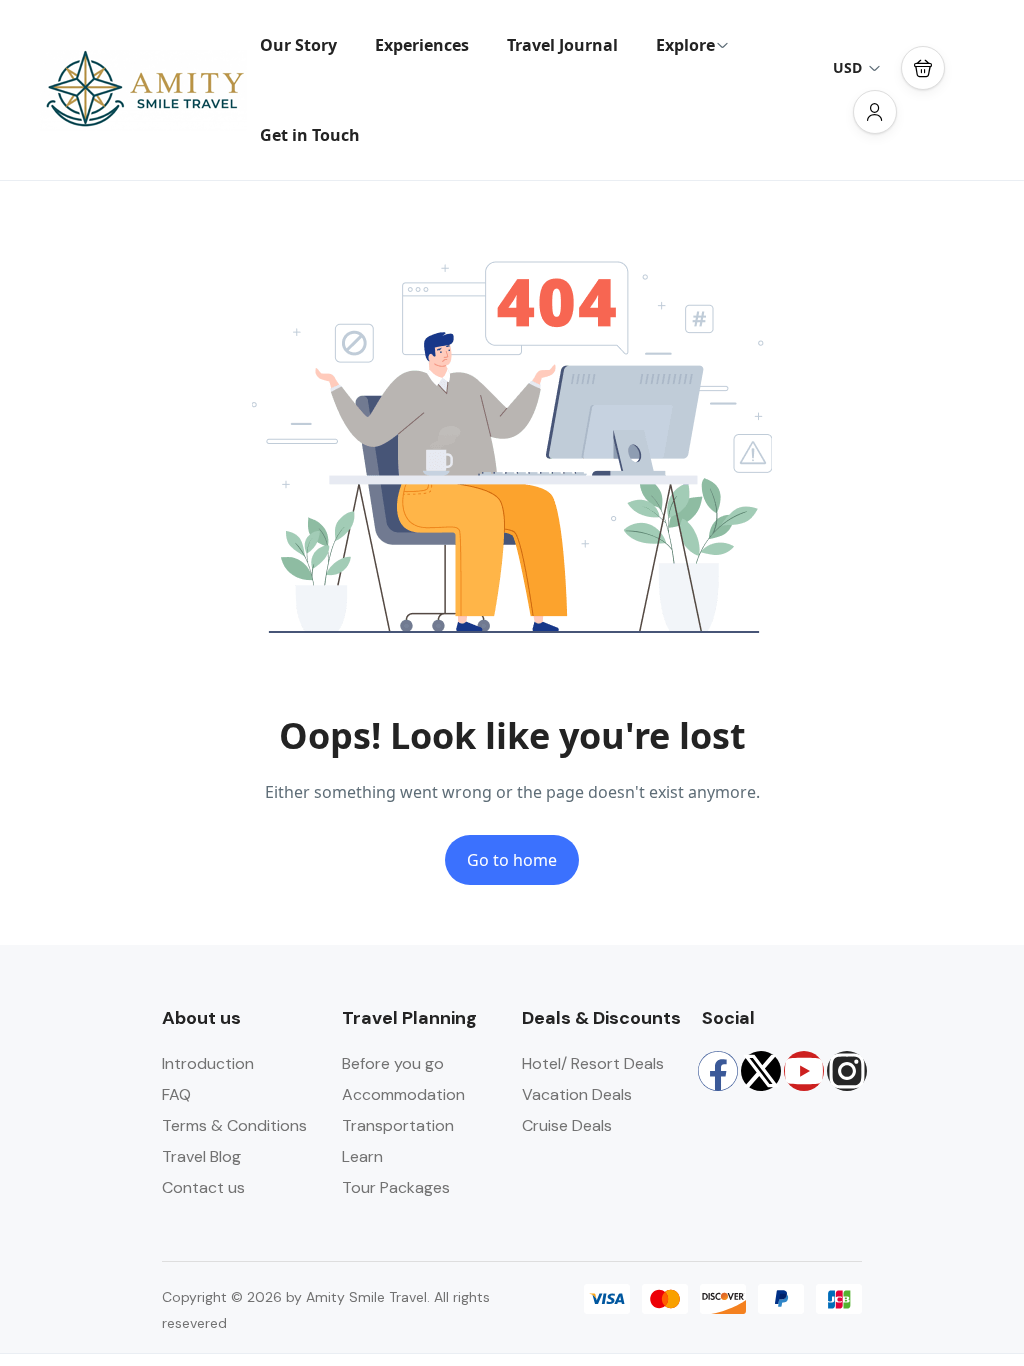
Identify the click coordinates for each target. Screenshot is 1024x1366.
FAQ (176, 1094)
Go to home (512, 860)
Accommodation (403, 1094)
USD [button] (847, 67)
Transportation (398, 1125)
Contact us (203, 1187)
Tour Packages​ (396, 1187)
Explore (685, 45)
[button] (923, 68)
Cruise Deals (567, 1125)
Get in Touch (310, 135)
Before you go (393, 1063)
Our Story (298, 45)
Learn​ (362, 1156)
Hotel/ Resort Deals (593, 1063)
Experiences (422, 45)
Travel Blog (201, 1156)
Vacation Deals (577, 1094)
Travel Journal (562, 45)
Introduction (208, 1063)
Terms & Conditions (234, 1125)
